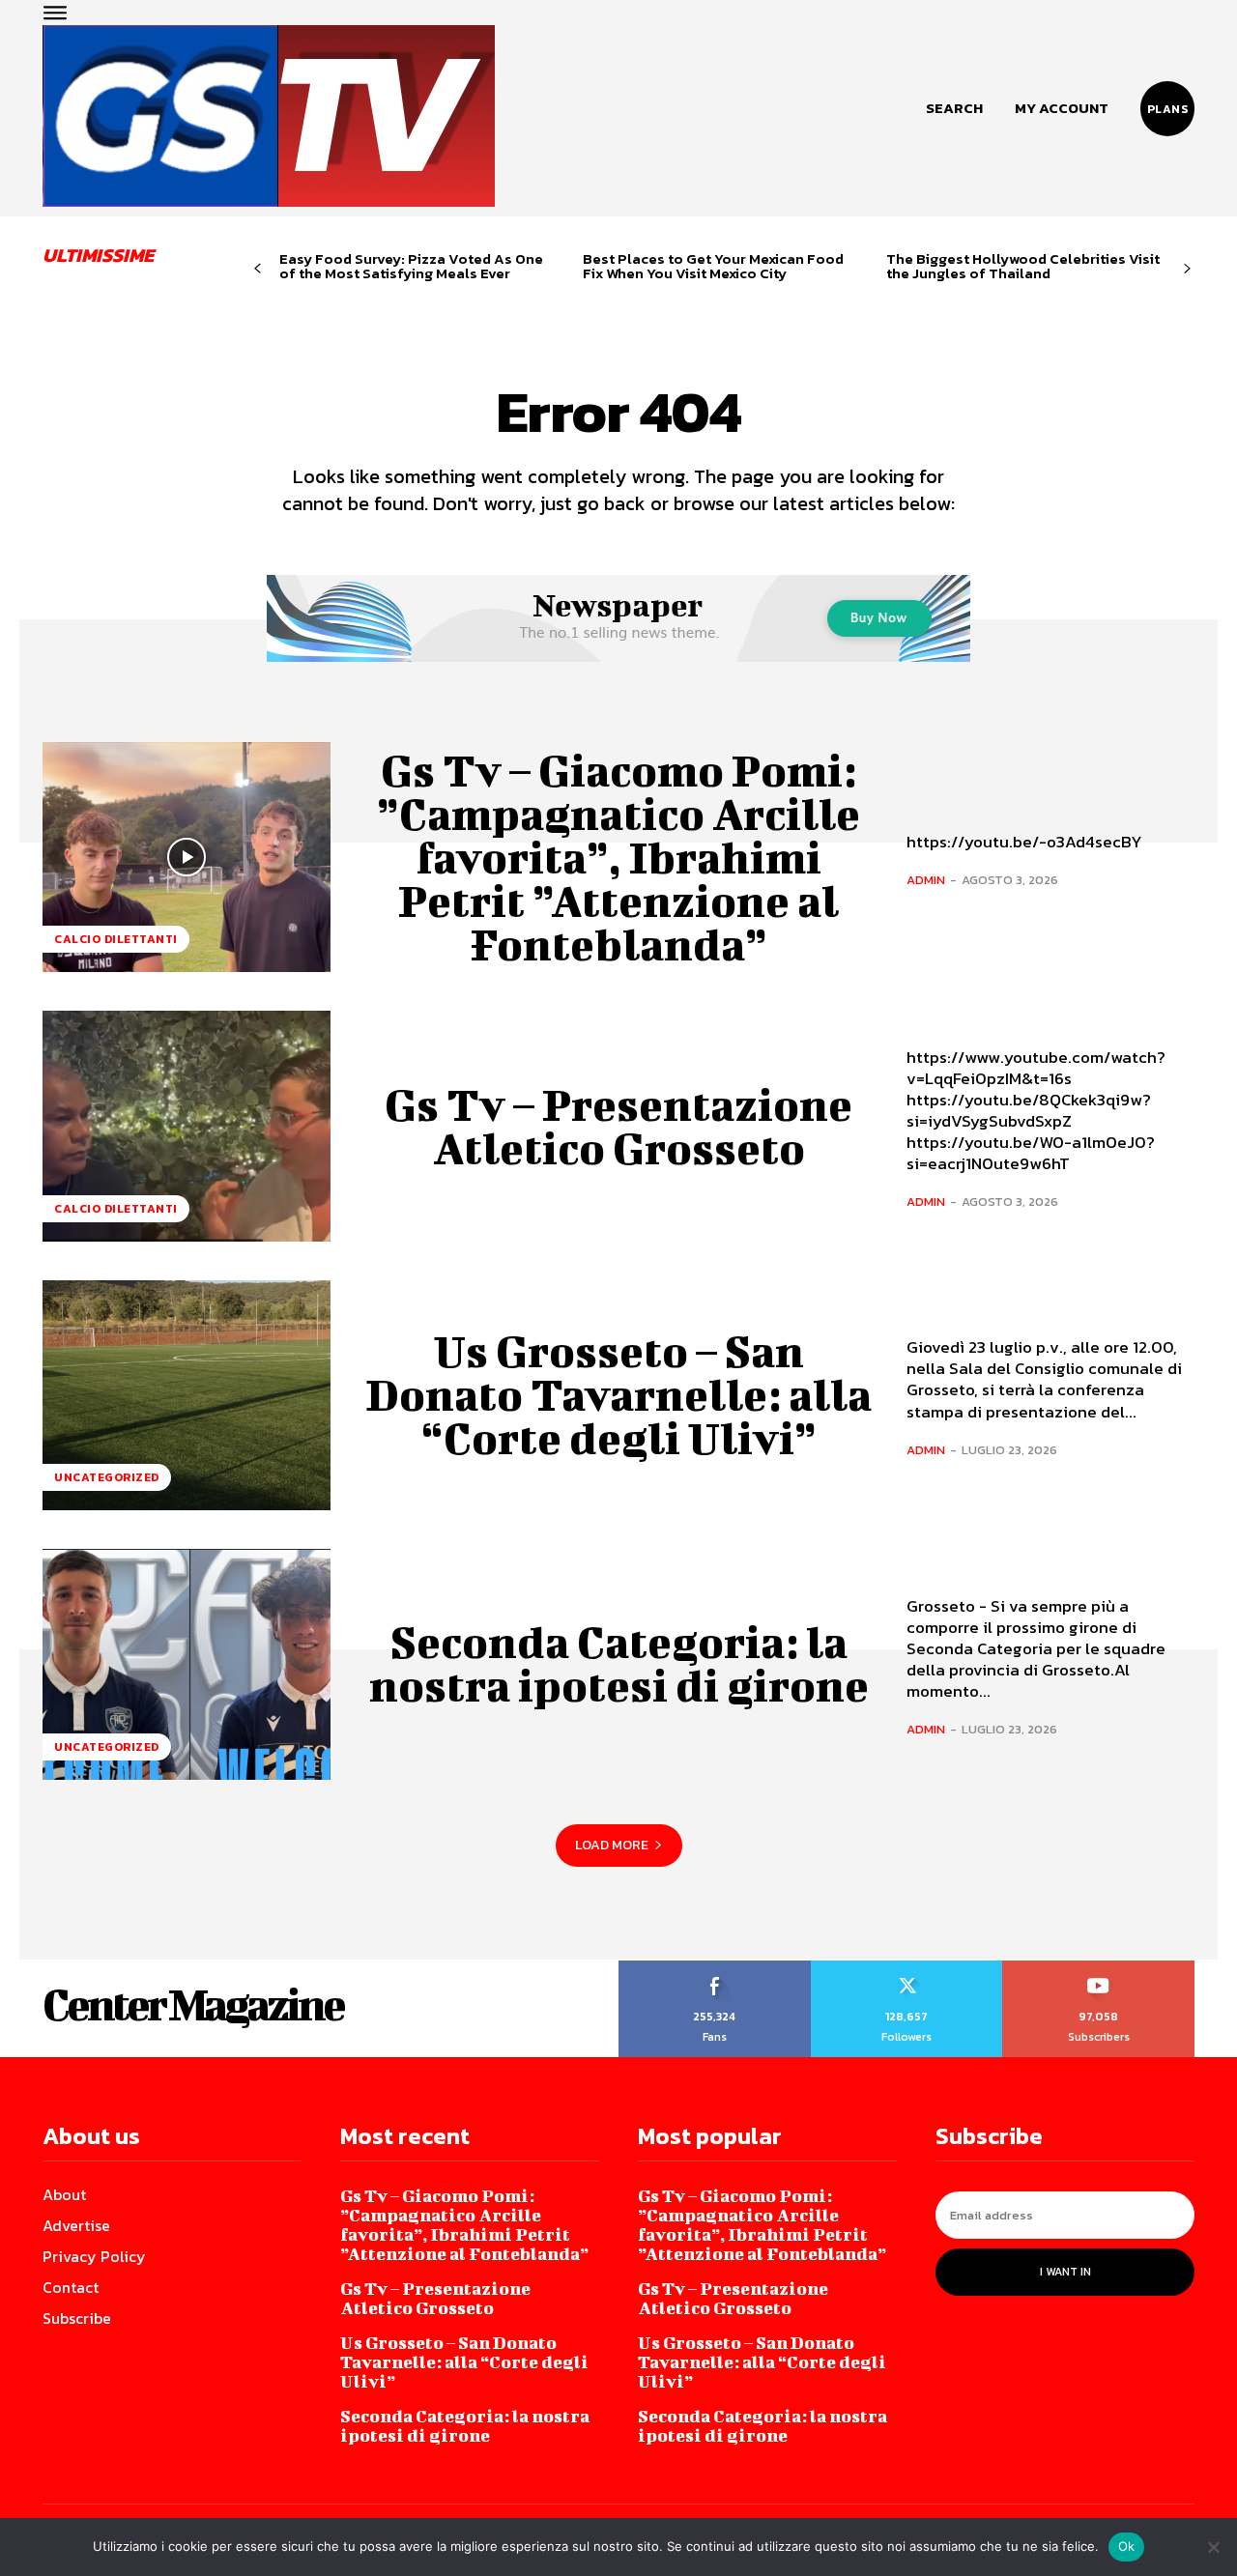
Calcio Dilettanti (116, 939)
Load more (612, 1845)
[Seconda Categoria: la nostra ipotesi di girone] (187, 1664)
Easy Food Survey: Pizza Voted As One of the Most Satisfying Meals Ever (411, 266)
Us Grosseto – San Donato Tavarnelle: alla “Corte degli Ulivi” (618, 1394)
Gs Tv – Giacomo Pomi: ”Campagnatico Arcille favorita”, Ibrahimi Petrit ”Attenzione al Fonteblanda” (618, 857)
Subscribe (1099, 1967)
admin (926, 880)
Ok (1127, 2546)
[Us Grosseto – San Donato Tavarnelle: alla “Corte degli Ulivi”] (187, 1395)
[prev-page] (258, 269)
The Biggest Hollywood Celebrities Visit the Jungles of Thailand (1023, 266)
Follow (907, 1967)
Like (715, 1967)
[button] (954, 108)
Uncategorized (107, 1477)
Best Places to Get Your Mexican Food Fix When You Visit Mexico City (713, 266)
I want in (1065, 2272)
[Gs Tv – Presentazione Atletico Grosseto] (187, 1126)
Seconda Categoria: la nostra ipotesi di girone (619, 1663)
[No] (1213, 2547)
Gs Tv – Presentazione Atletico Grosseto (618, 1126)
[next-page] (1187, 269)
